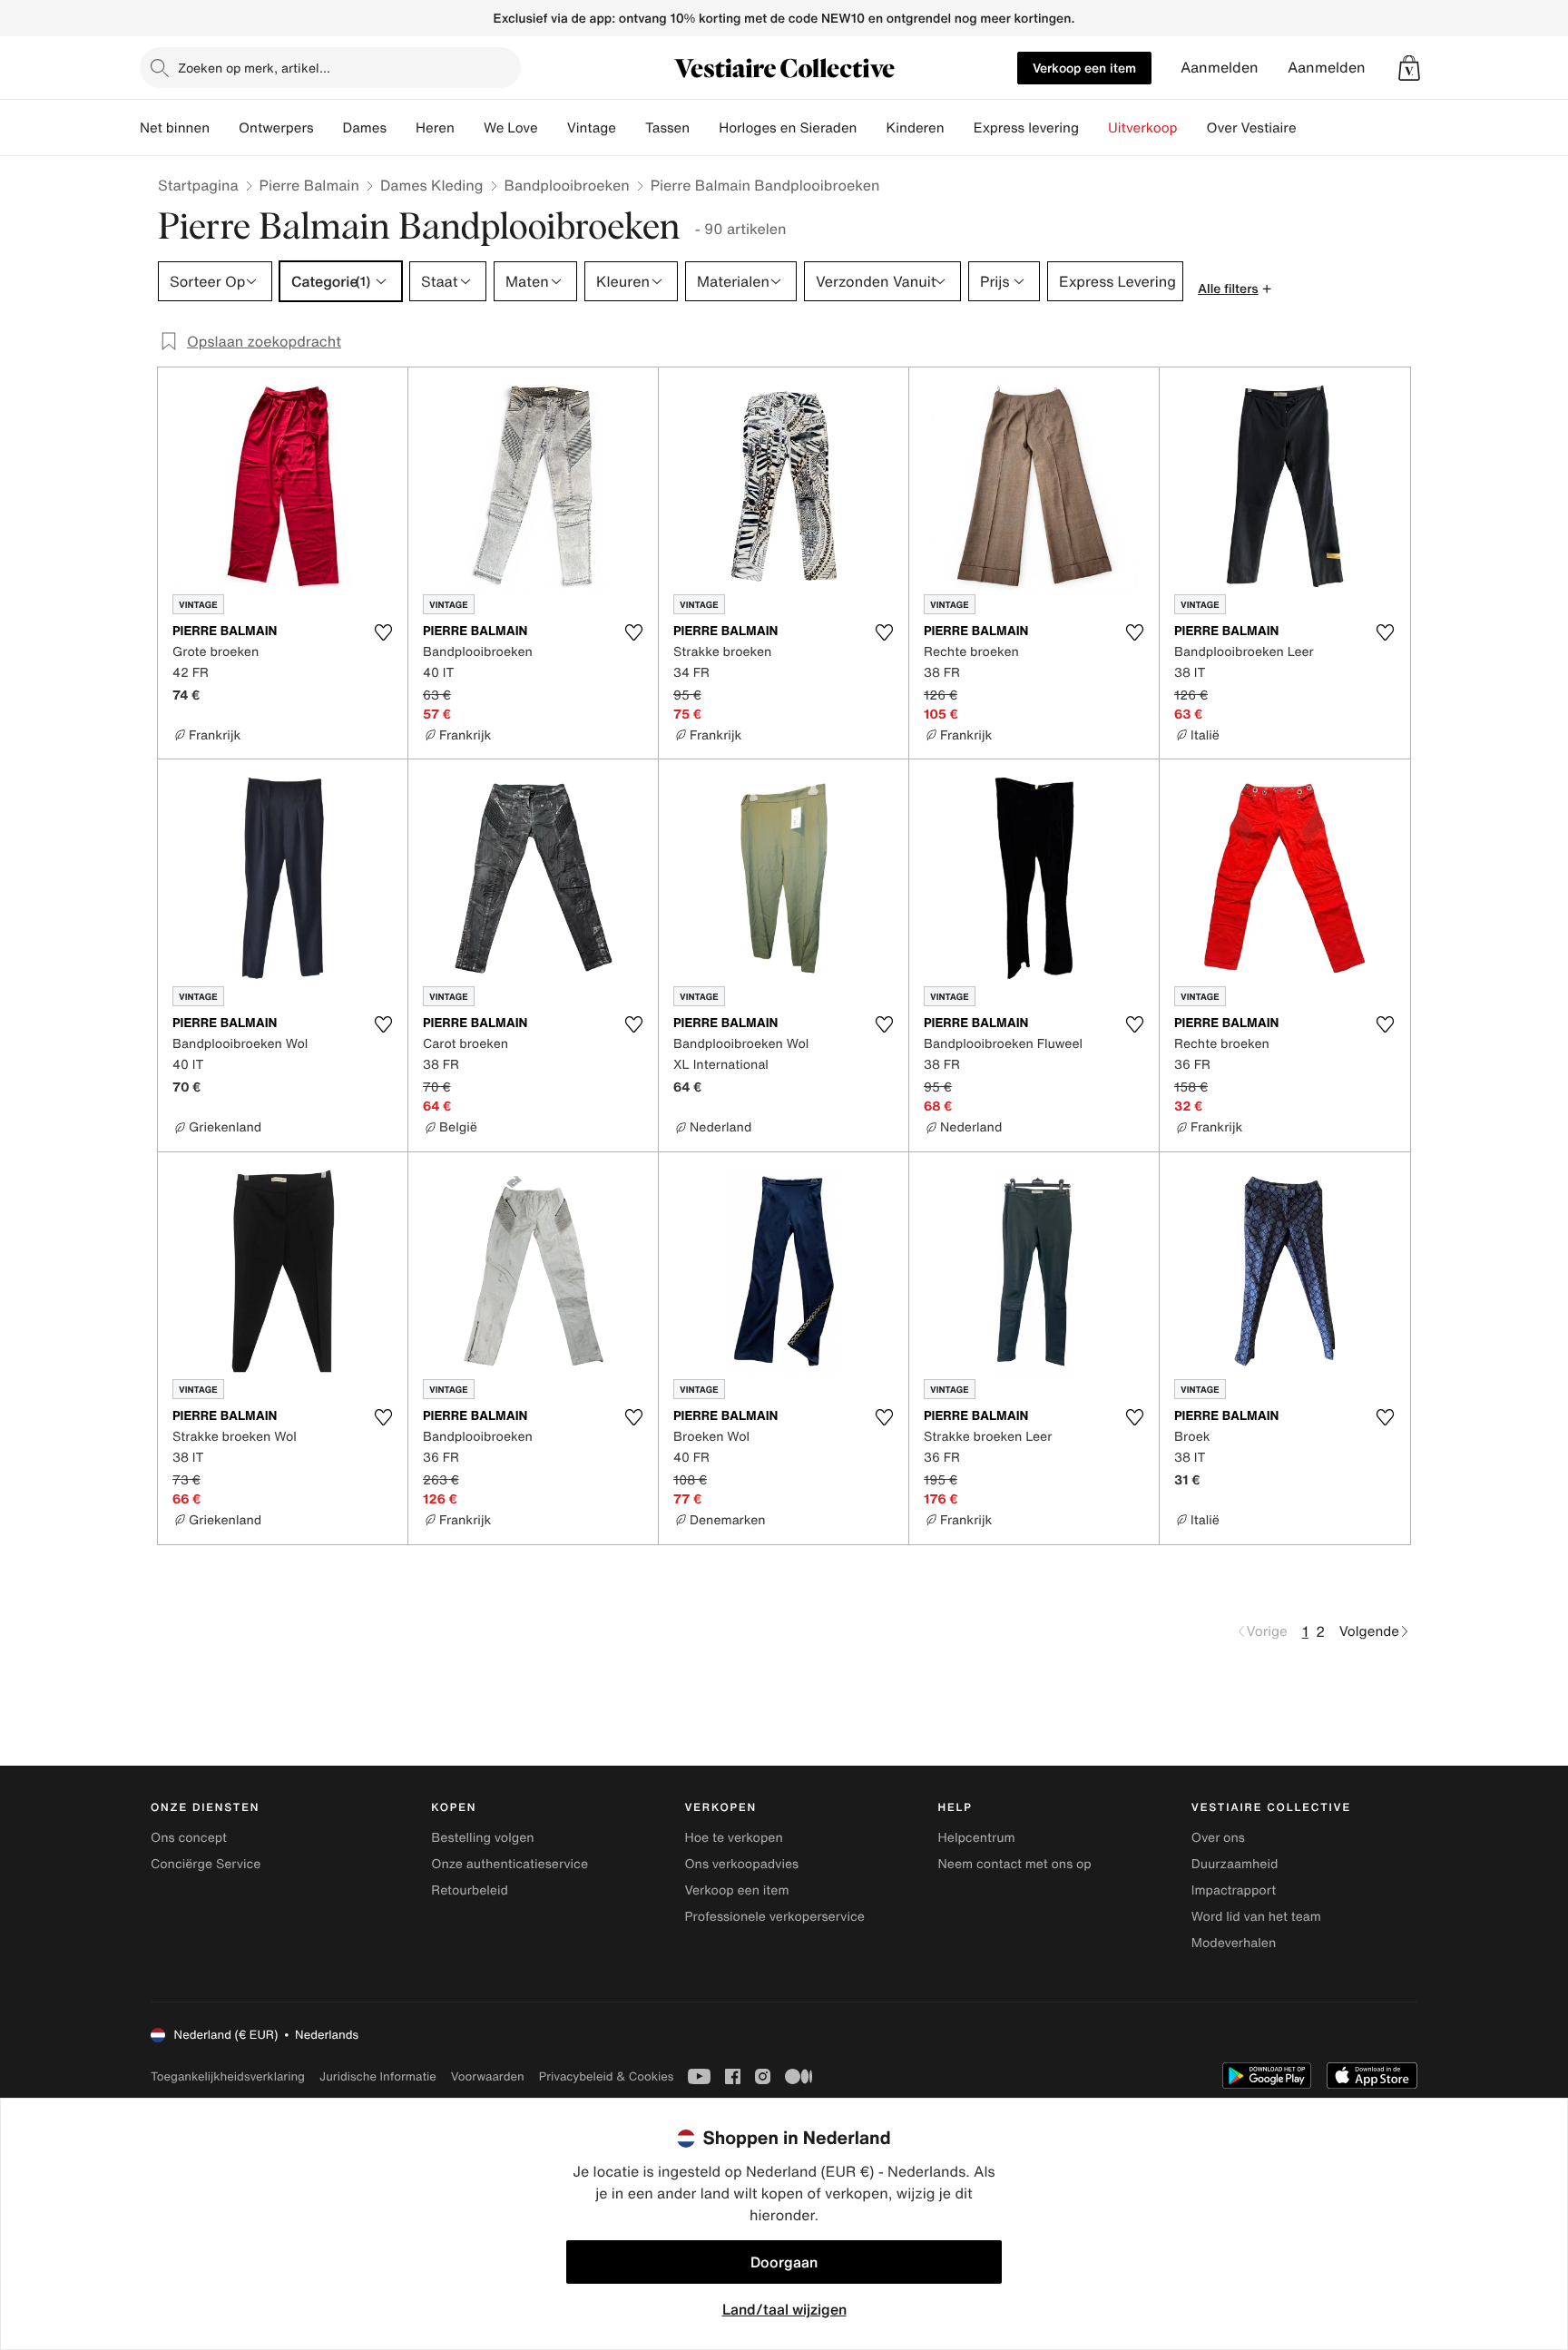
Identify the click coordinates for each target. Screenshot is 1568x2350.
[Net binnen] (224, 128)
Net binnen (175, 128)
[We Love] (553, 128)
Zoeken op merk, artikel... (254, 68)
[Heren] (469, 128)
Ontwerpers (276, 128)
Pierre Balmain (309, 185)
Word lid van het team (1256, 1917)
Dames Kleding (432, 185)
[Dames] (401, 128)
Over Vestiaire (1252, 128)
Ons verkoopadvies (741, 1864)
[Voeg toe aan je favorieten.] (383, 632)
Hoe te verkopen (733, 1838)
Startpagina (198, 185)
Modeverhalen (1234, 1943)
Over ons (1218, 1838)
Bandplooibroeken (567, 185)
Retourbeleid (470, 1890)
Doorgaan (784, 2262)
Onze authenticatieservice (510, 1864)
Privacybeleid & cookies (607, 2076)
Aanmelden (1220, 68)
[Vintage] (631, 128)
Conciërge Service (206, 1864)
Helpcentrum (977, 1838)
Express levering (1026, 128)
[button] (1409, 68)
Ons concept (189, 1838)
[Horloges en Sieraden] (871, 128)
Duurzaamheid (1235, 1864)
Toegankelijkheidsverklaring (228, 2076)
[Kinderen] (959, 128)
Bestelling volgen (482, 1838)
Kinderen (915, 128)
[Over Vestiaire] (1311, 128)
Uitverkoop (1143, 128)
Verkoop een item (1084, 68)
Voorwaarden (488, 2076)
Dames (365, 128)
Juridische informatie (378, 2076)
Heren (435, 128)
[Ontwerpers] (328, 128)
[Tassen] (704, 128)
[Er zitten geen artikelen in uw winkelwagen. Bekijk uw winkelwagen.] (1409, 68)
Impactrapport (1234, 1890)
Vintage (592, 128)
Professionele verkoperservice (774, 1917)
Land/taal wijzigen (784, 2309)
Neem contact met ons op (1015, 1864)
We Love (511, 128)
